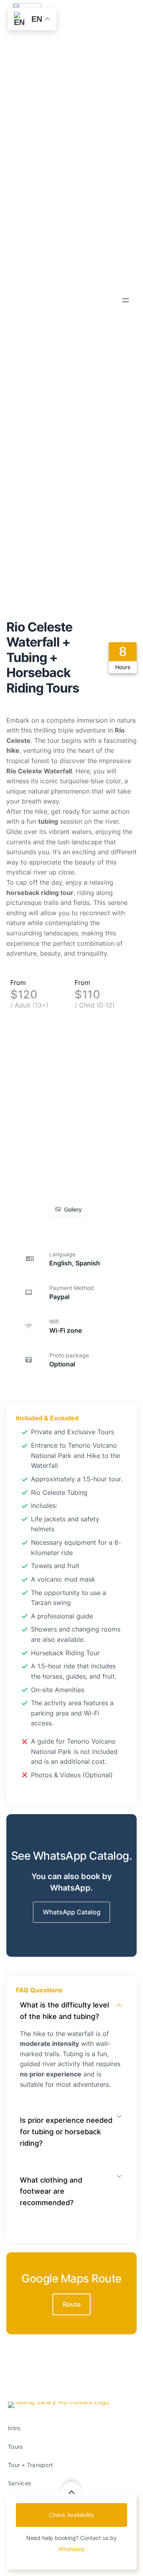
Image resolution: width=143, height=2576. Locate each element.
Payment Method (71, 1288)
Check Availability (72, 2515)
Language (62, 1254)
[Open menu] (126, 300)
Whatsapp (72, 2549)
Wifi (54, 1321)
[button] (71, 1912)
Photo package (69, 1355)
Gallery (73, 1209)
